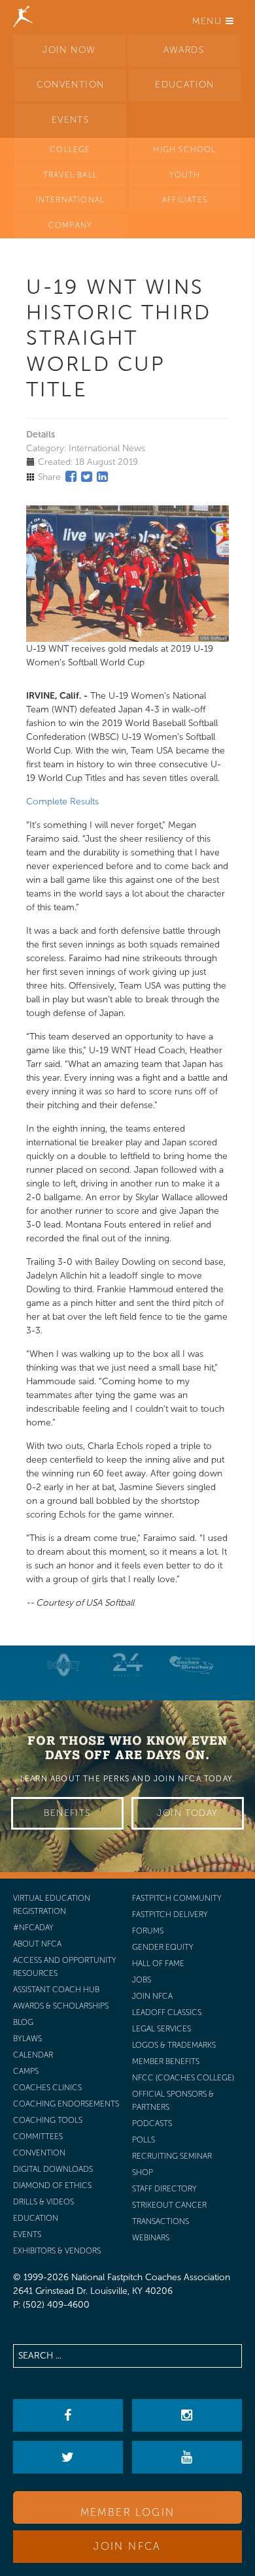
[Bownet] (64, 1665)
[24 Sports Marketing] (127, 1665)
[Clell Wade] (192, 1665)
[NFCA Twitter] (68, 2457)
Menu (209, 21)
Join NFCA (127, 2546)
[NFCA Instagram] (187, 2415)
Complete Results (62, 802)
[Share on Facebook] (71, 477)
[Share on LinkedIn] (102, 477)
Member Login (128, 2512)
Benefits (67, 1813)
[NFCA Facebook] (68, 2415)
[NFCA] (23, 16)
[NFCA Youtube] (187, 2457)
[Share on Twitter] (87, 477)
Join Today (187, 1813)
